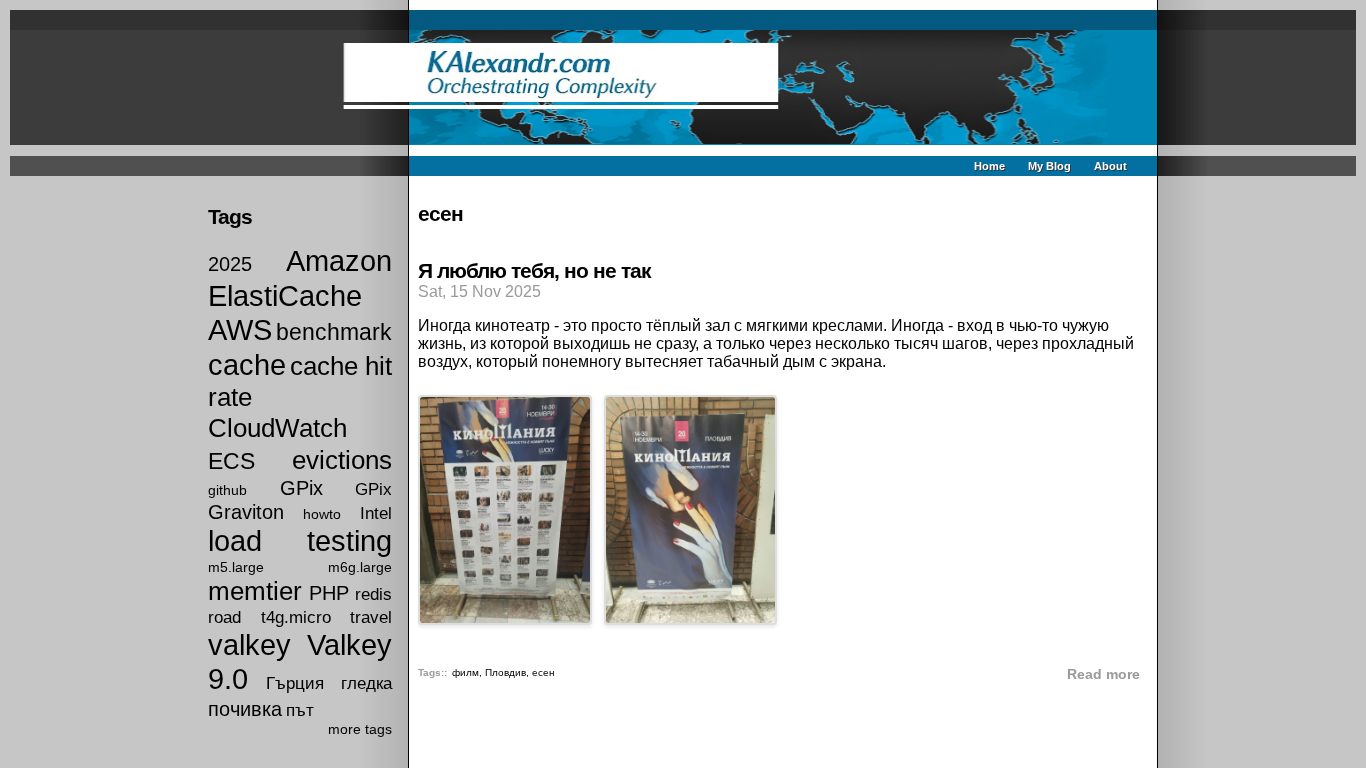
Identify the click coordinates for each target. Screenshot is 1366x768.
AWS (240, 330)
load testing (300, 541)
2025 (230, 264)
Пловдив (505, 672)
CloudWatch (277, 428)
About (1110, 166)
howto (322, 514)
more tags (360, 729)
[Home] (683, 87)
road (224, 617)
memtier (255, 591)
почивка (245, 709)
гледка (366, 683)
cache (247, 365)
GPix (301, 488)
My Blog (1049, 166)
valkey (249, 645)
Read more (1103, 674)
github (227, 490)
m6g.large (360, 567)
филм (465, 672)
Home (989, 166)
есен (543, 672)
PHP (329, 593)
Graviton (246, 512)
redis (373, 594)
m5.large (236, 567)
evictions (342, 460)
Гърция (295, 683)
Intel (376, 513)
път (300, 710)
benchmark (334, 332)
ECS (231, 461)
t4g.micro (296, 617)
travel (371, 617)
